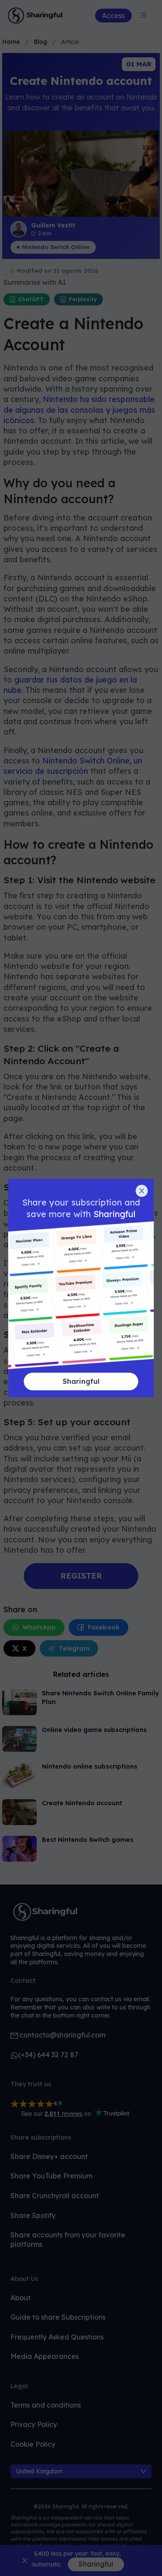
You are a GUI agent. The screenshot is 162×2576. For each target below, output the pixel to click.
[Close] (142, 1191)
